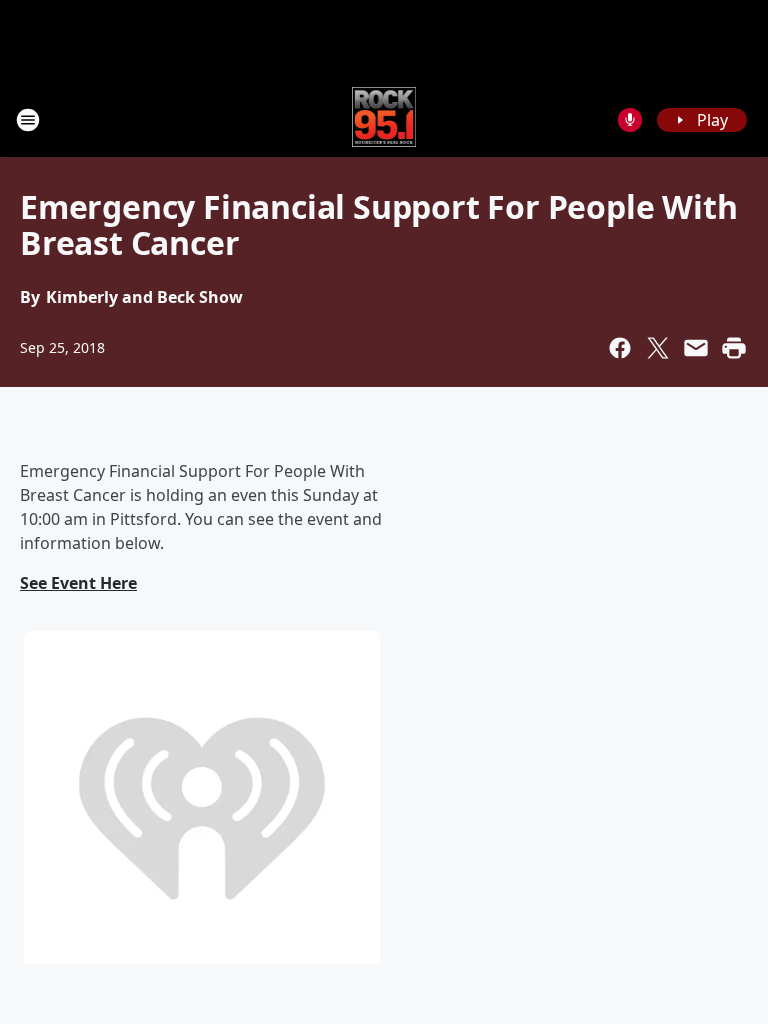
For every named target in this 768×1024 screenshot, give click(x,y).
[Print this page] (734, 348)
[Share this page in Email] (696, 348)
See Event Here (78, 583)
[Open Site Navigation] (28, 120)
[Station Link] (384, 119)
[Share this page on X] (658, 348)
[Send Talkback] (630, 120)
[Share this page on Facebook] (620, 348)
